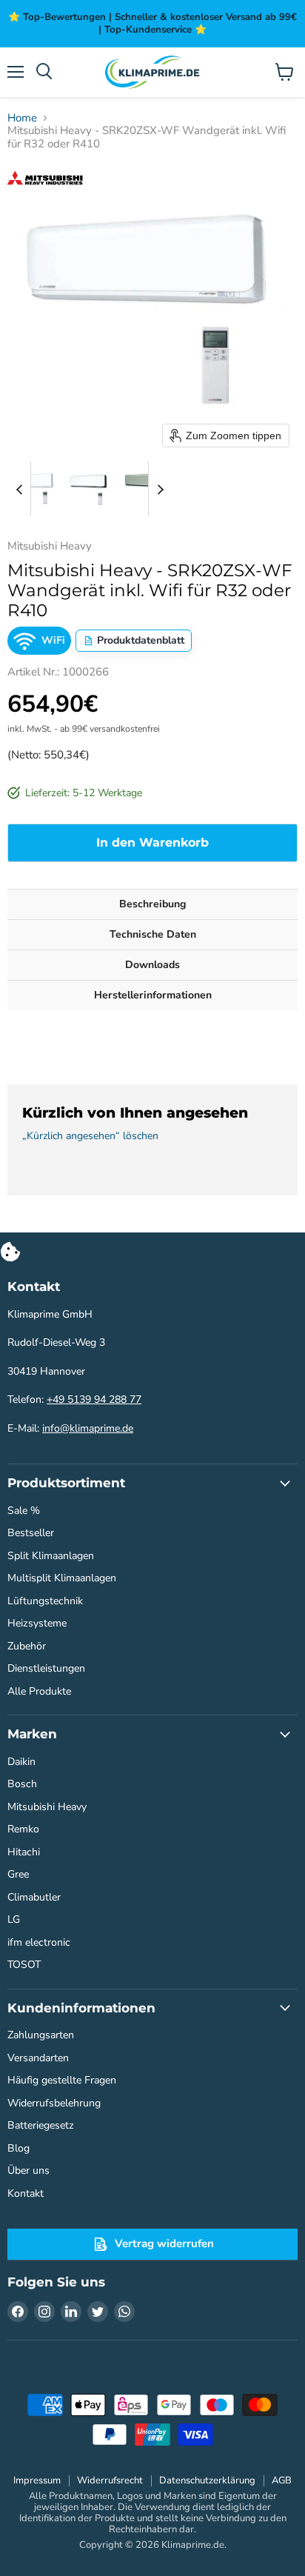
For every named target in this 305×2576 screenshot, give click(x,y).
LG (14, 1919)
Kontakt (26, 2193)
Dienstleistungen (46, 1668)
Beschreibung (152, 904)
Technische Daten (153, 934)
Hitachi (24, 1852)
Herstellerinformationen (153, 995)
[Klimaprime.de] (152, 72)
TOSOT (24, 1965)
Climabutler (34, 1897)
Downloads (152, 965)
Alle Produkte (39, 1691)
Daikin (21, 1762)
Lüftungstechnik (45, 1601)
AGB (282, 2480)
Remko (23, 1829)
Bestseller (31, 1533)
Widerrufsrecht (110, 2480)
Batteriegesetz (41, 2125)
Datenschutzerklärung (207, 2480)
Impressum (37, 2480)
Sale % (24, 1511)
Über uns (29, 2170)
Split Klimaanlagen (51, 1556)
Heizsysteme (37, 1623)
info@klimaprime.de (88, 1428)
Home (22, 118)
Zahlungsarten (41, 2035)
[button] (35, 489)
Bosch (22, 1784)
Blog (19, 2148)
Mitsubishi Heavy (47, 1807)
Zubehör (27, 1646)
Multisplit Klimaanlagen (62, 1578)
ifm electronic (39, 1942)
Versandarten (38, 2058)
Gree (18, 1874)
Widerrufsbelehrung (54, 2103)
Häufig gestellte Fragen (62, 2080)
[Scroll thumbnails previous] (19, 489)
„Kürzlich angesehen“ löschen (90, 1136)
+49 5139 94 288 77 (94, 1399)
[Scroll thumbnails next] (160, 489)
